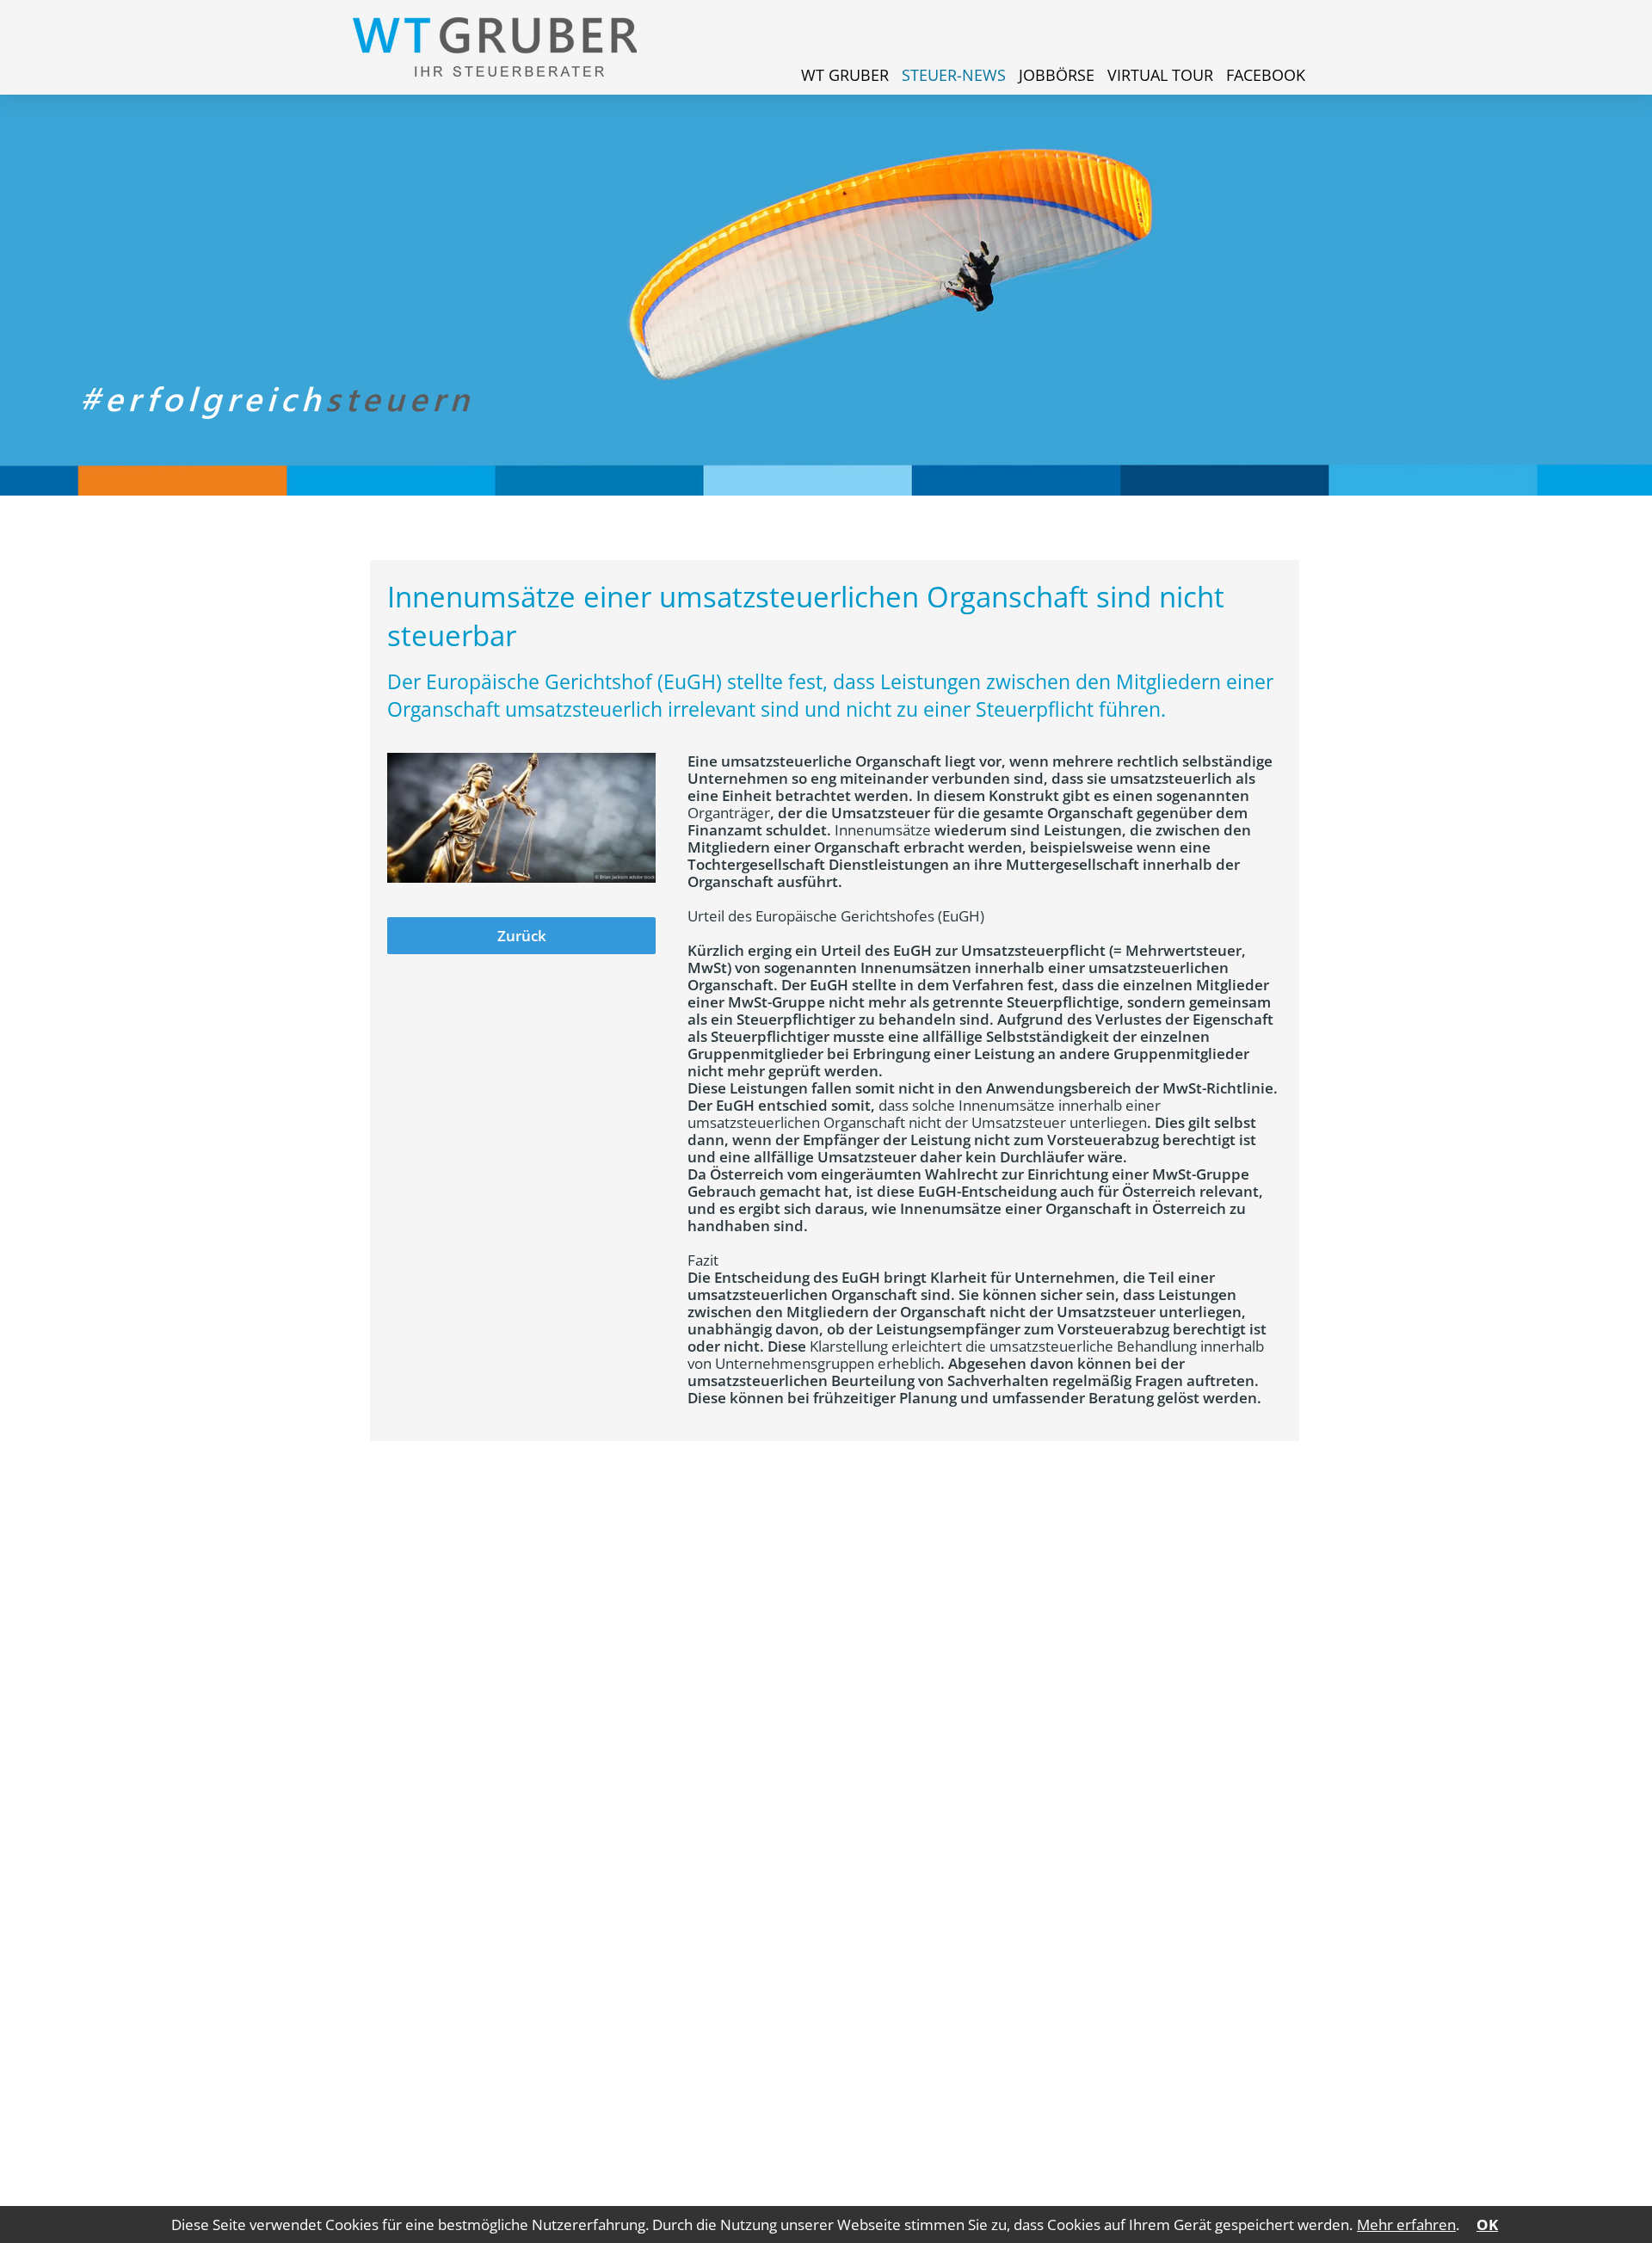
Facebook (1266, 75)
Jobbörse (1057, 75)
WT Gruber (845, 75)
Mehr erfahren (1406, 2225)
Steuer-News (954, 75)
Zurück (522, 936)
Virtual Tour (1160, 75)
